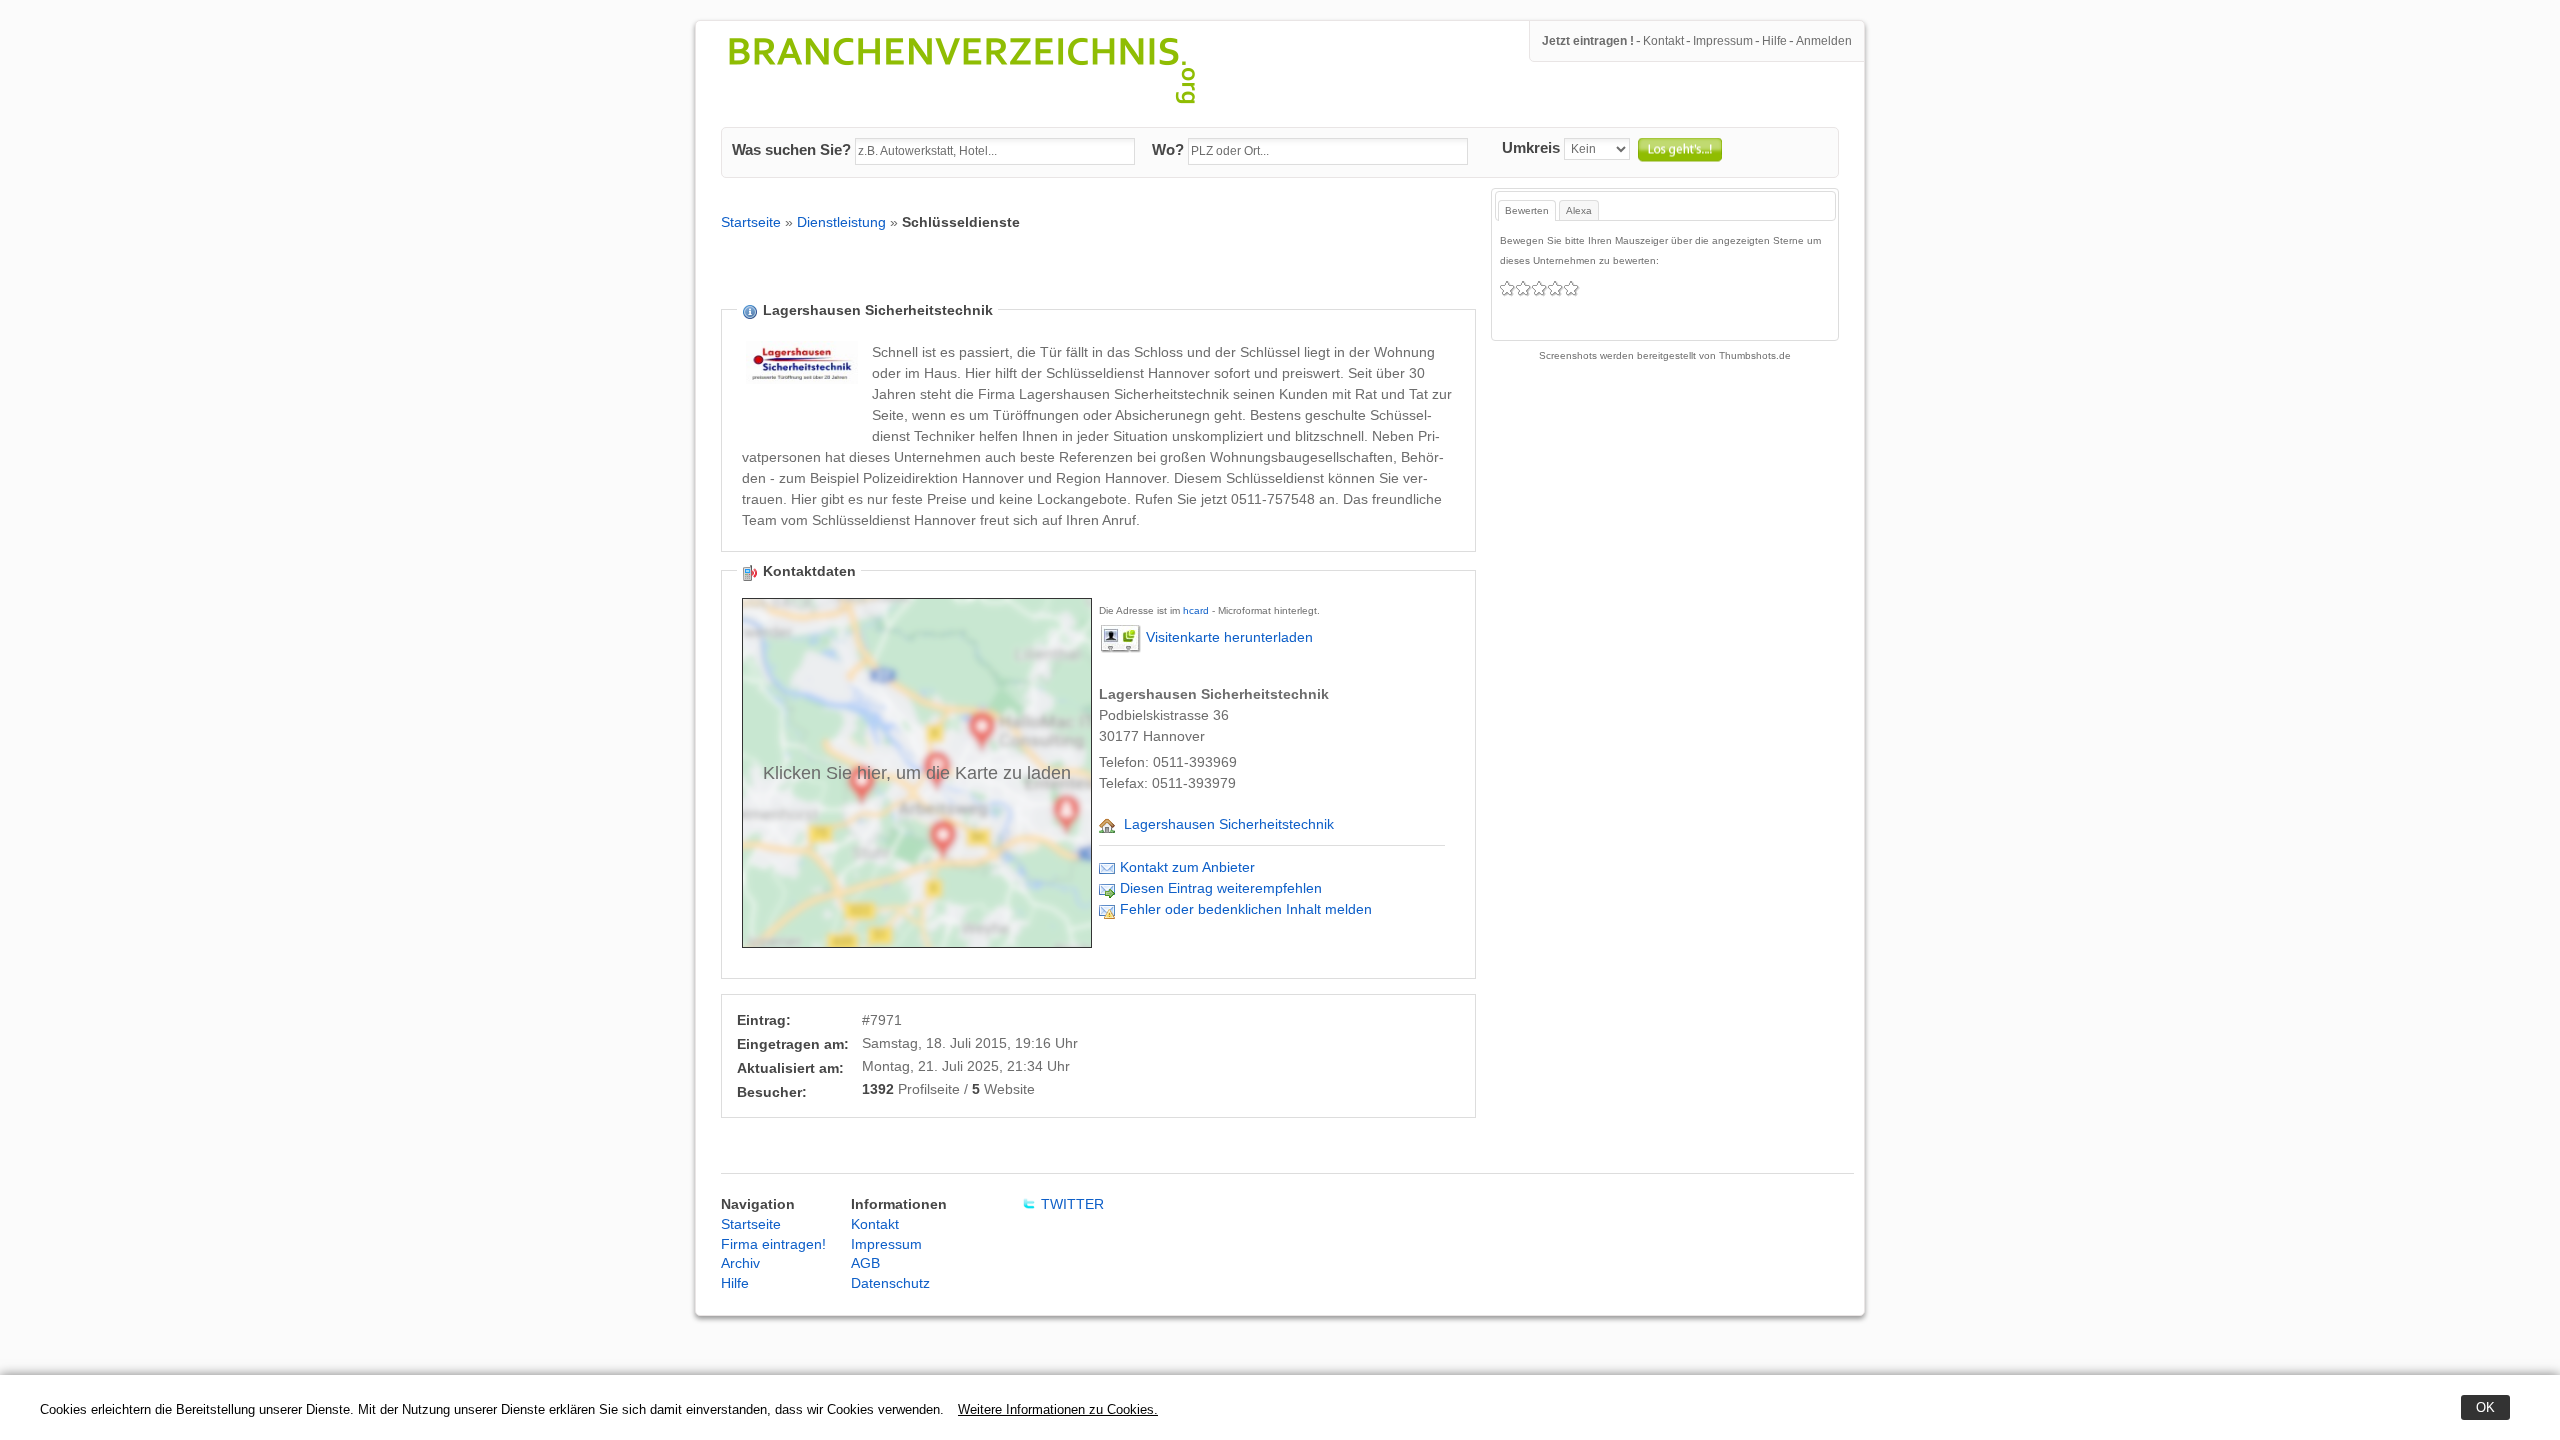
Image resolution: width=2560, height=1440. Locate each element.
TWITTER (1072, 1204)
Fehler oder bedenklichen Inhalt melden (1246, 909)
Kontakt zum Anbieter (1187, 867)
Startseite (751, 222)
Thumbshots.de (1755, 355)
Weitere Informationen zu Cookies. (1058, 1409)
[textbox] (995, 152)
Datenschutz (890, 1283)
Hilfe (1774, 41)
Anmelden (1824, 41)
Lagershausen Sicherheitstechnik (1229, 824)
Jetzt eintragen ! (1588, 41)
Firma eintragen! (773, 1244)
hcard (1196, 610)
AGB (865, 1263)
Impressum (1723, 41)
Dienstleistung (841, 222)
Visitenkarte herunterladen (1229, 638)
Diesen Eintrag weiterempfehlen (1221, 888)
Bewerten (1527, 210)
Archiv (740, 1263)
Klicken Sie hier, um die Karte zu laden (917, 773)
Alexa (1579, 210)
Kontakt (1663, 41)
